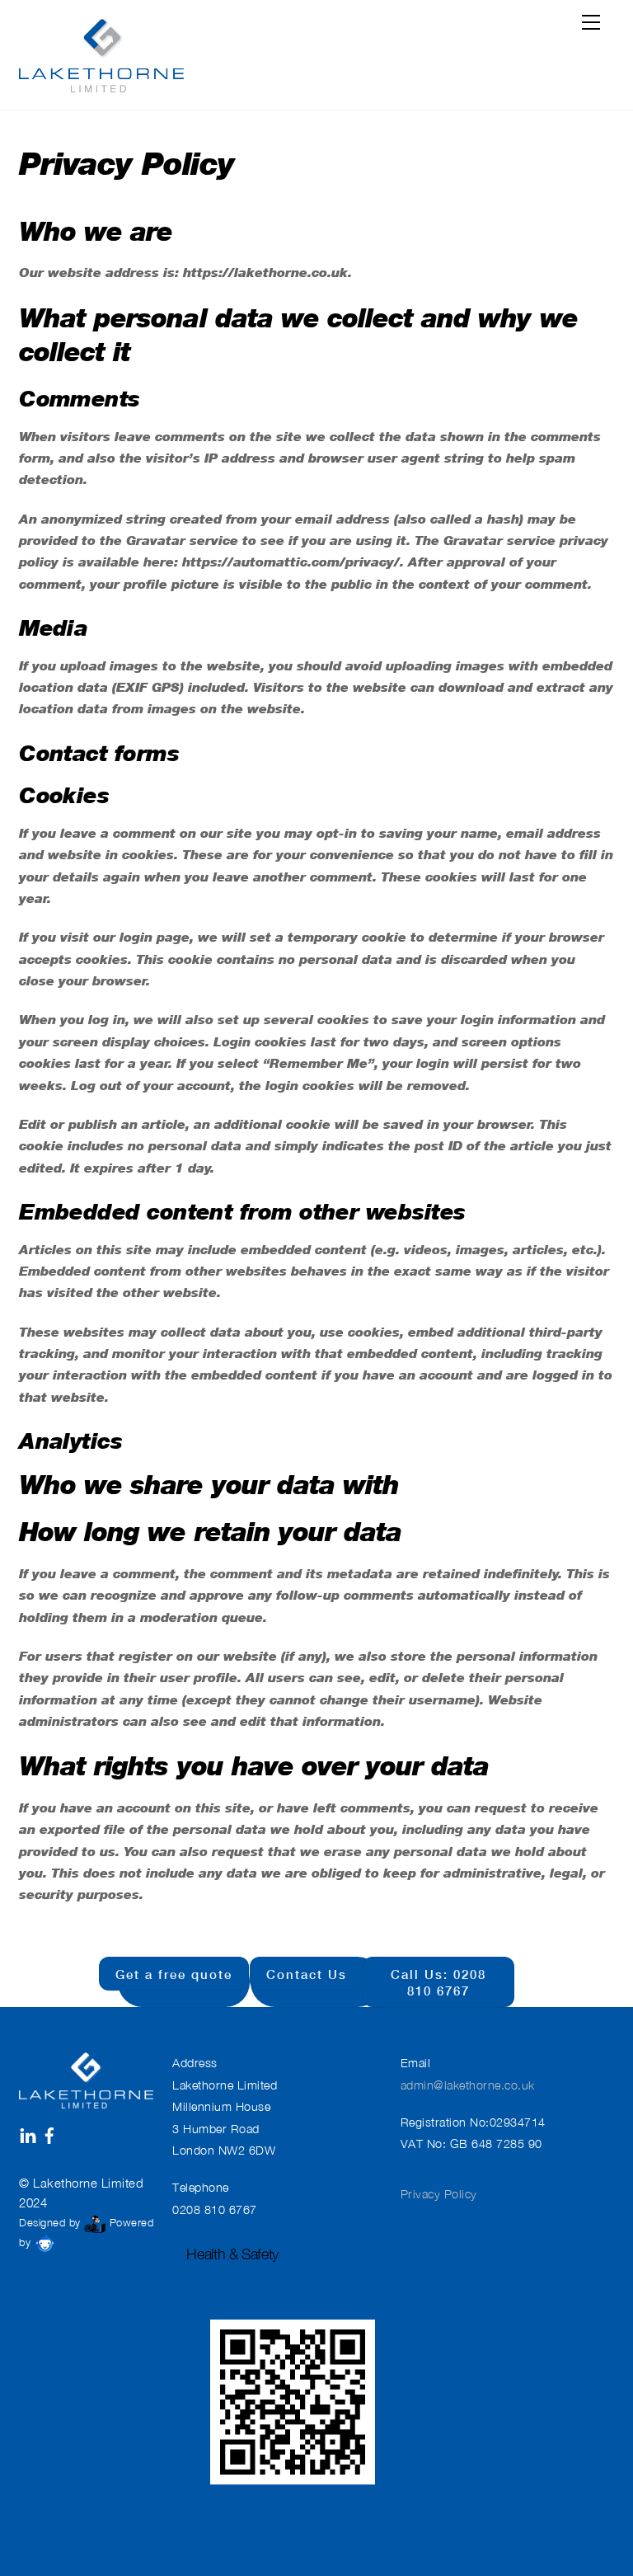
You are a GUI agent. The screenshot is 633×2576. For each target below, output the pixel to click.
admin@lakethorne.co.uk (468, 2085)
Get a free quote (174, 1974)
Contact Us (307, 1974)
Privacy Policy (439, 2194)
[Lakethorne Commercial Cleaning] (101, 52)
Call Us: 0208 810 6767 (438, 1982)
